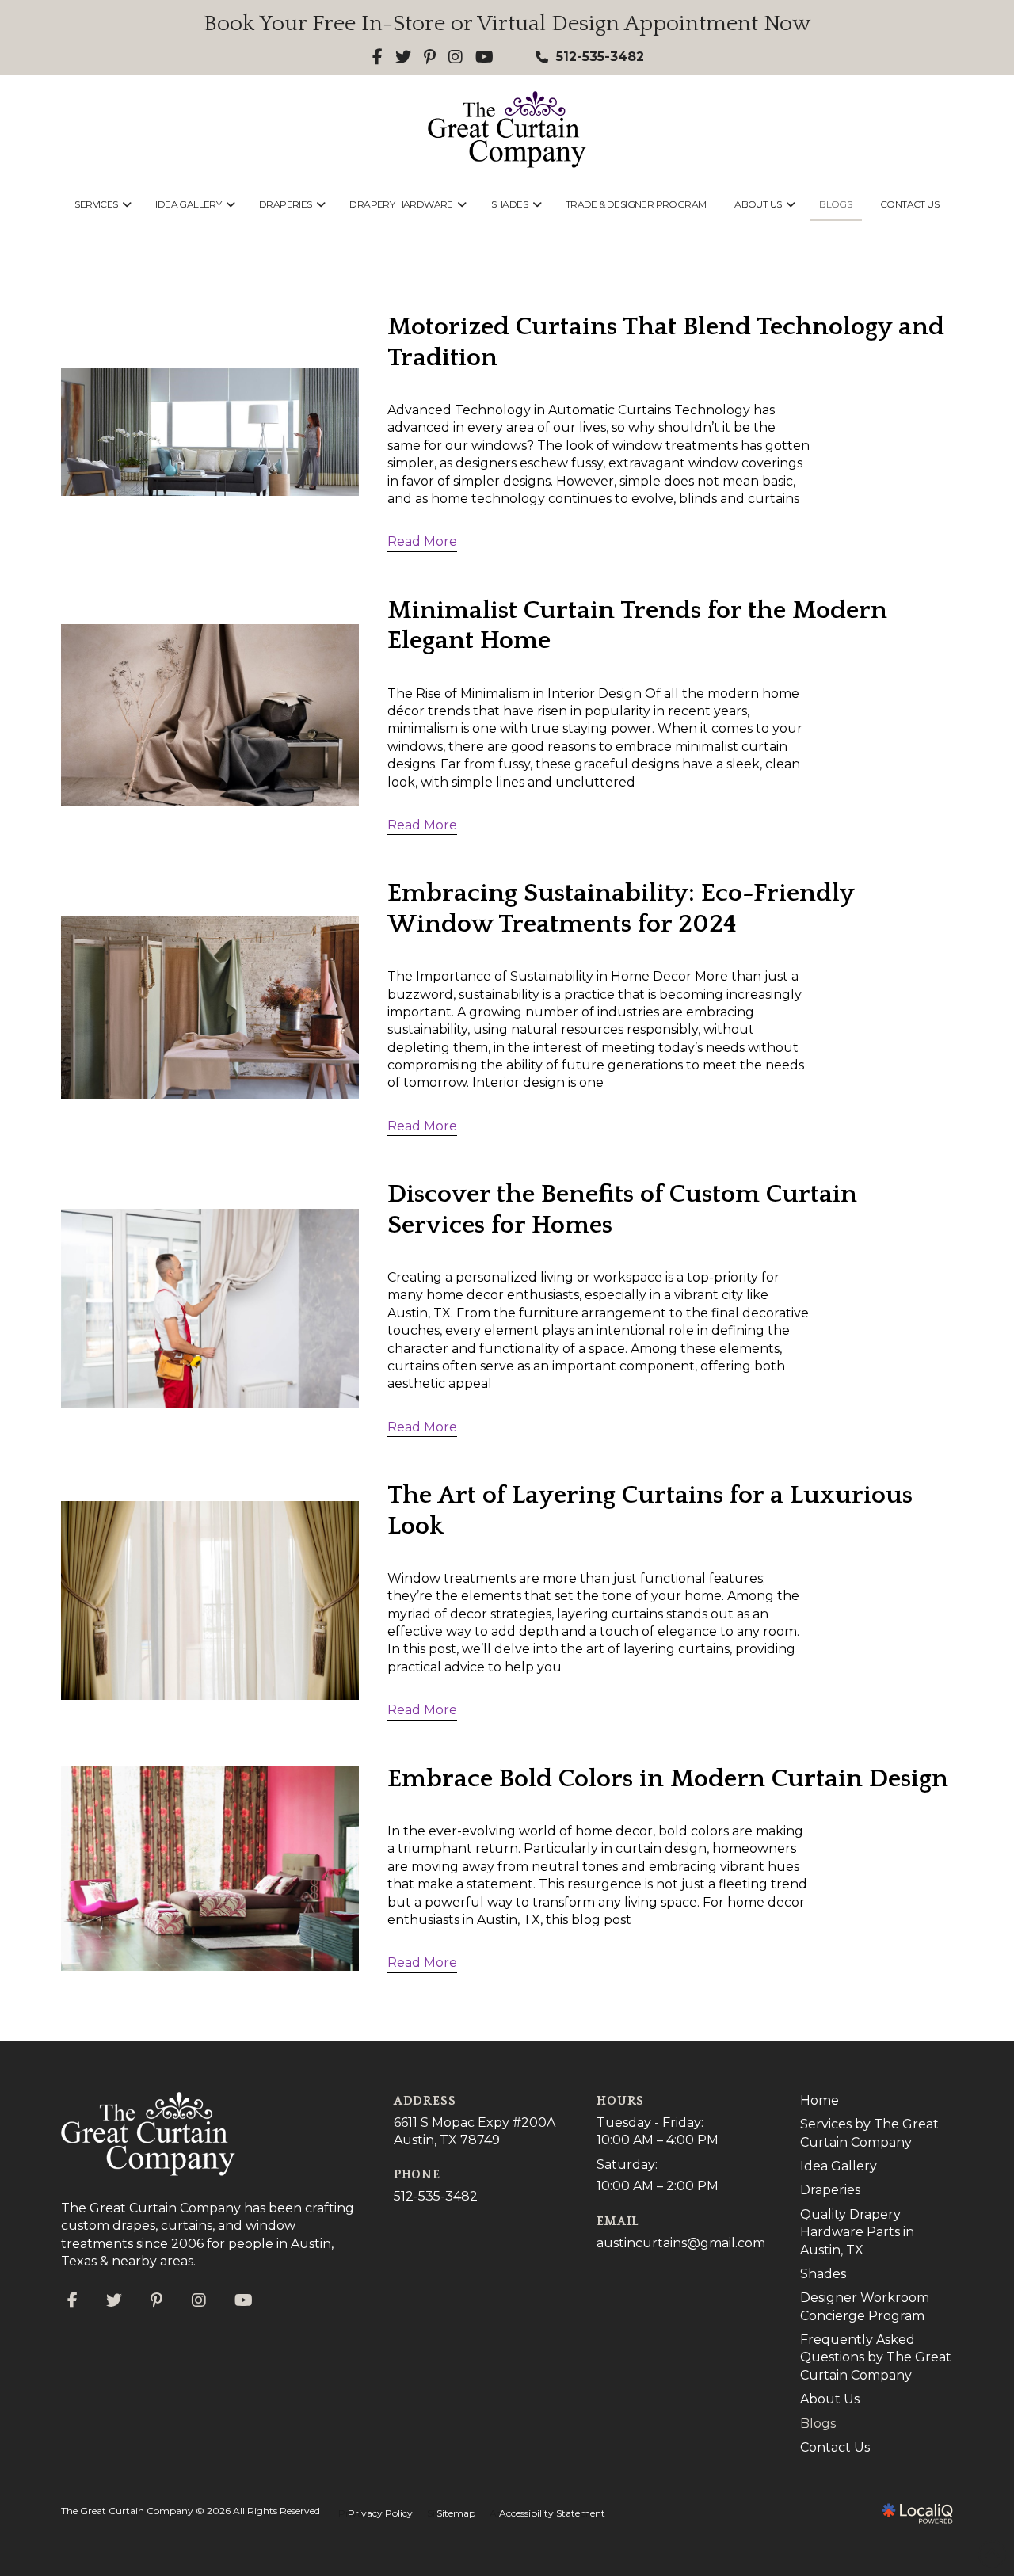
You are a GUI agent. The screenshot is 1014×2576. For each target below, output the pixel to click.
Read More (422, 541)
